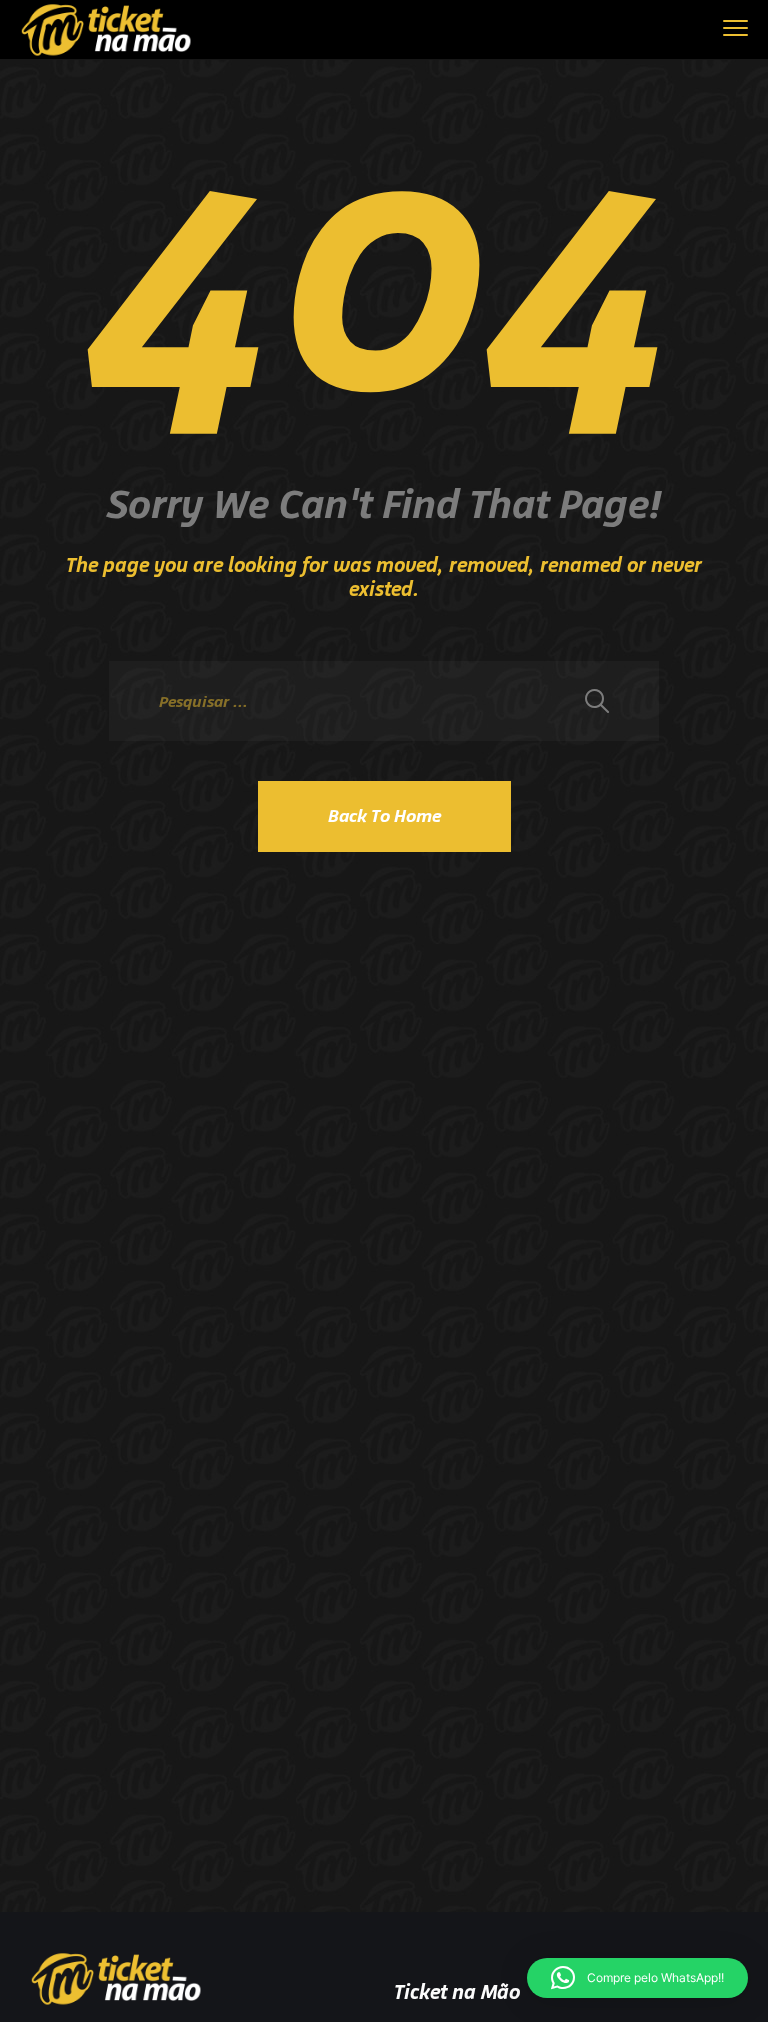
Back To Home (384, 816)
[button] (637, 1978)
